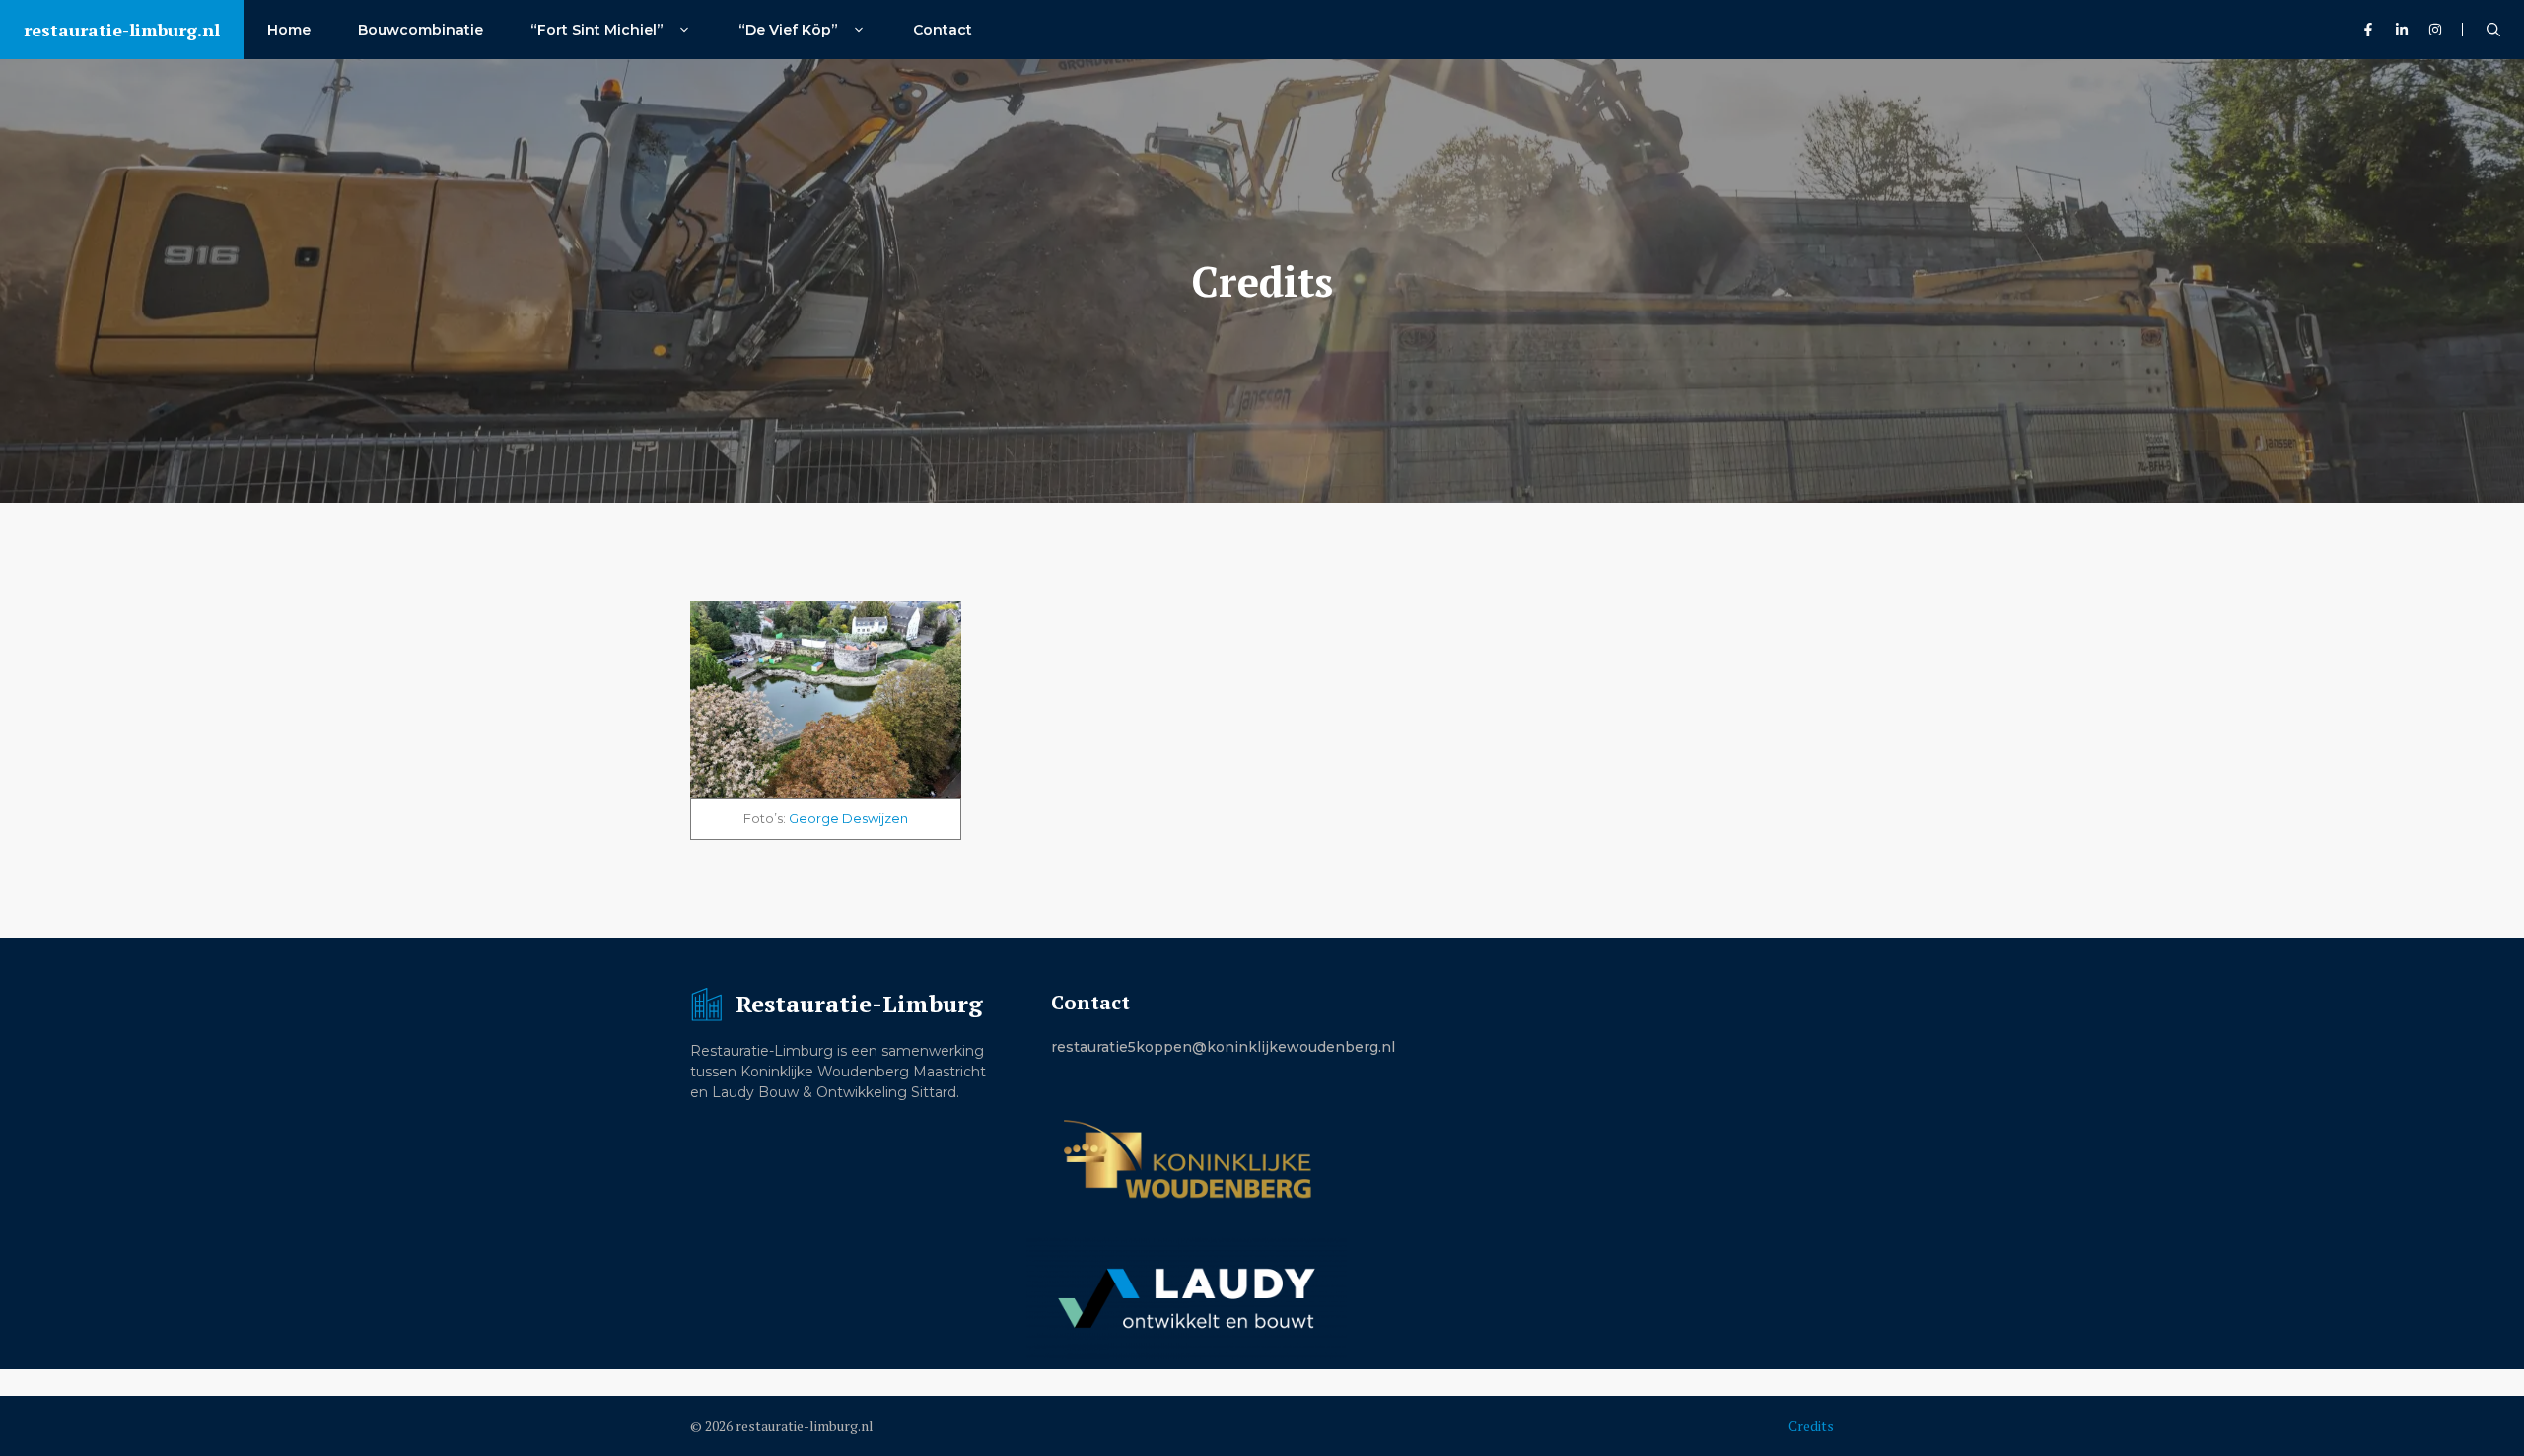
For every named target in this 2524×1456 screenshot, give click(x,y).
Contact (943, 30)
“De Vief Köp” (790, 30)
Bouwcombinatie (421, 30)
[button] (2493, 30)
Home (289, 30)
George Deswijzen (848, 818)
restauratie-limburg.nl (122, 30)
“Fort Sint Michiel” (599, 30)
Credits (1811, 1426)
